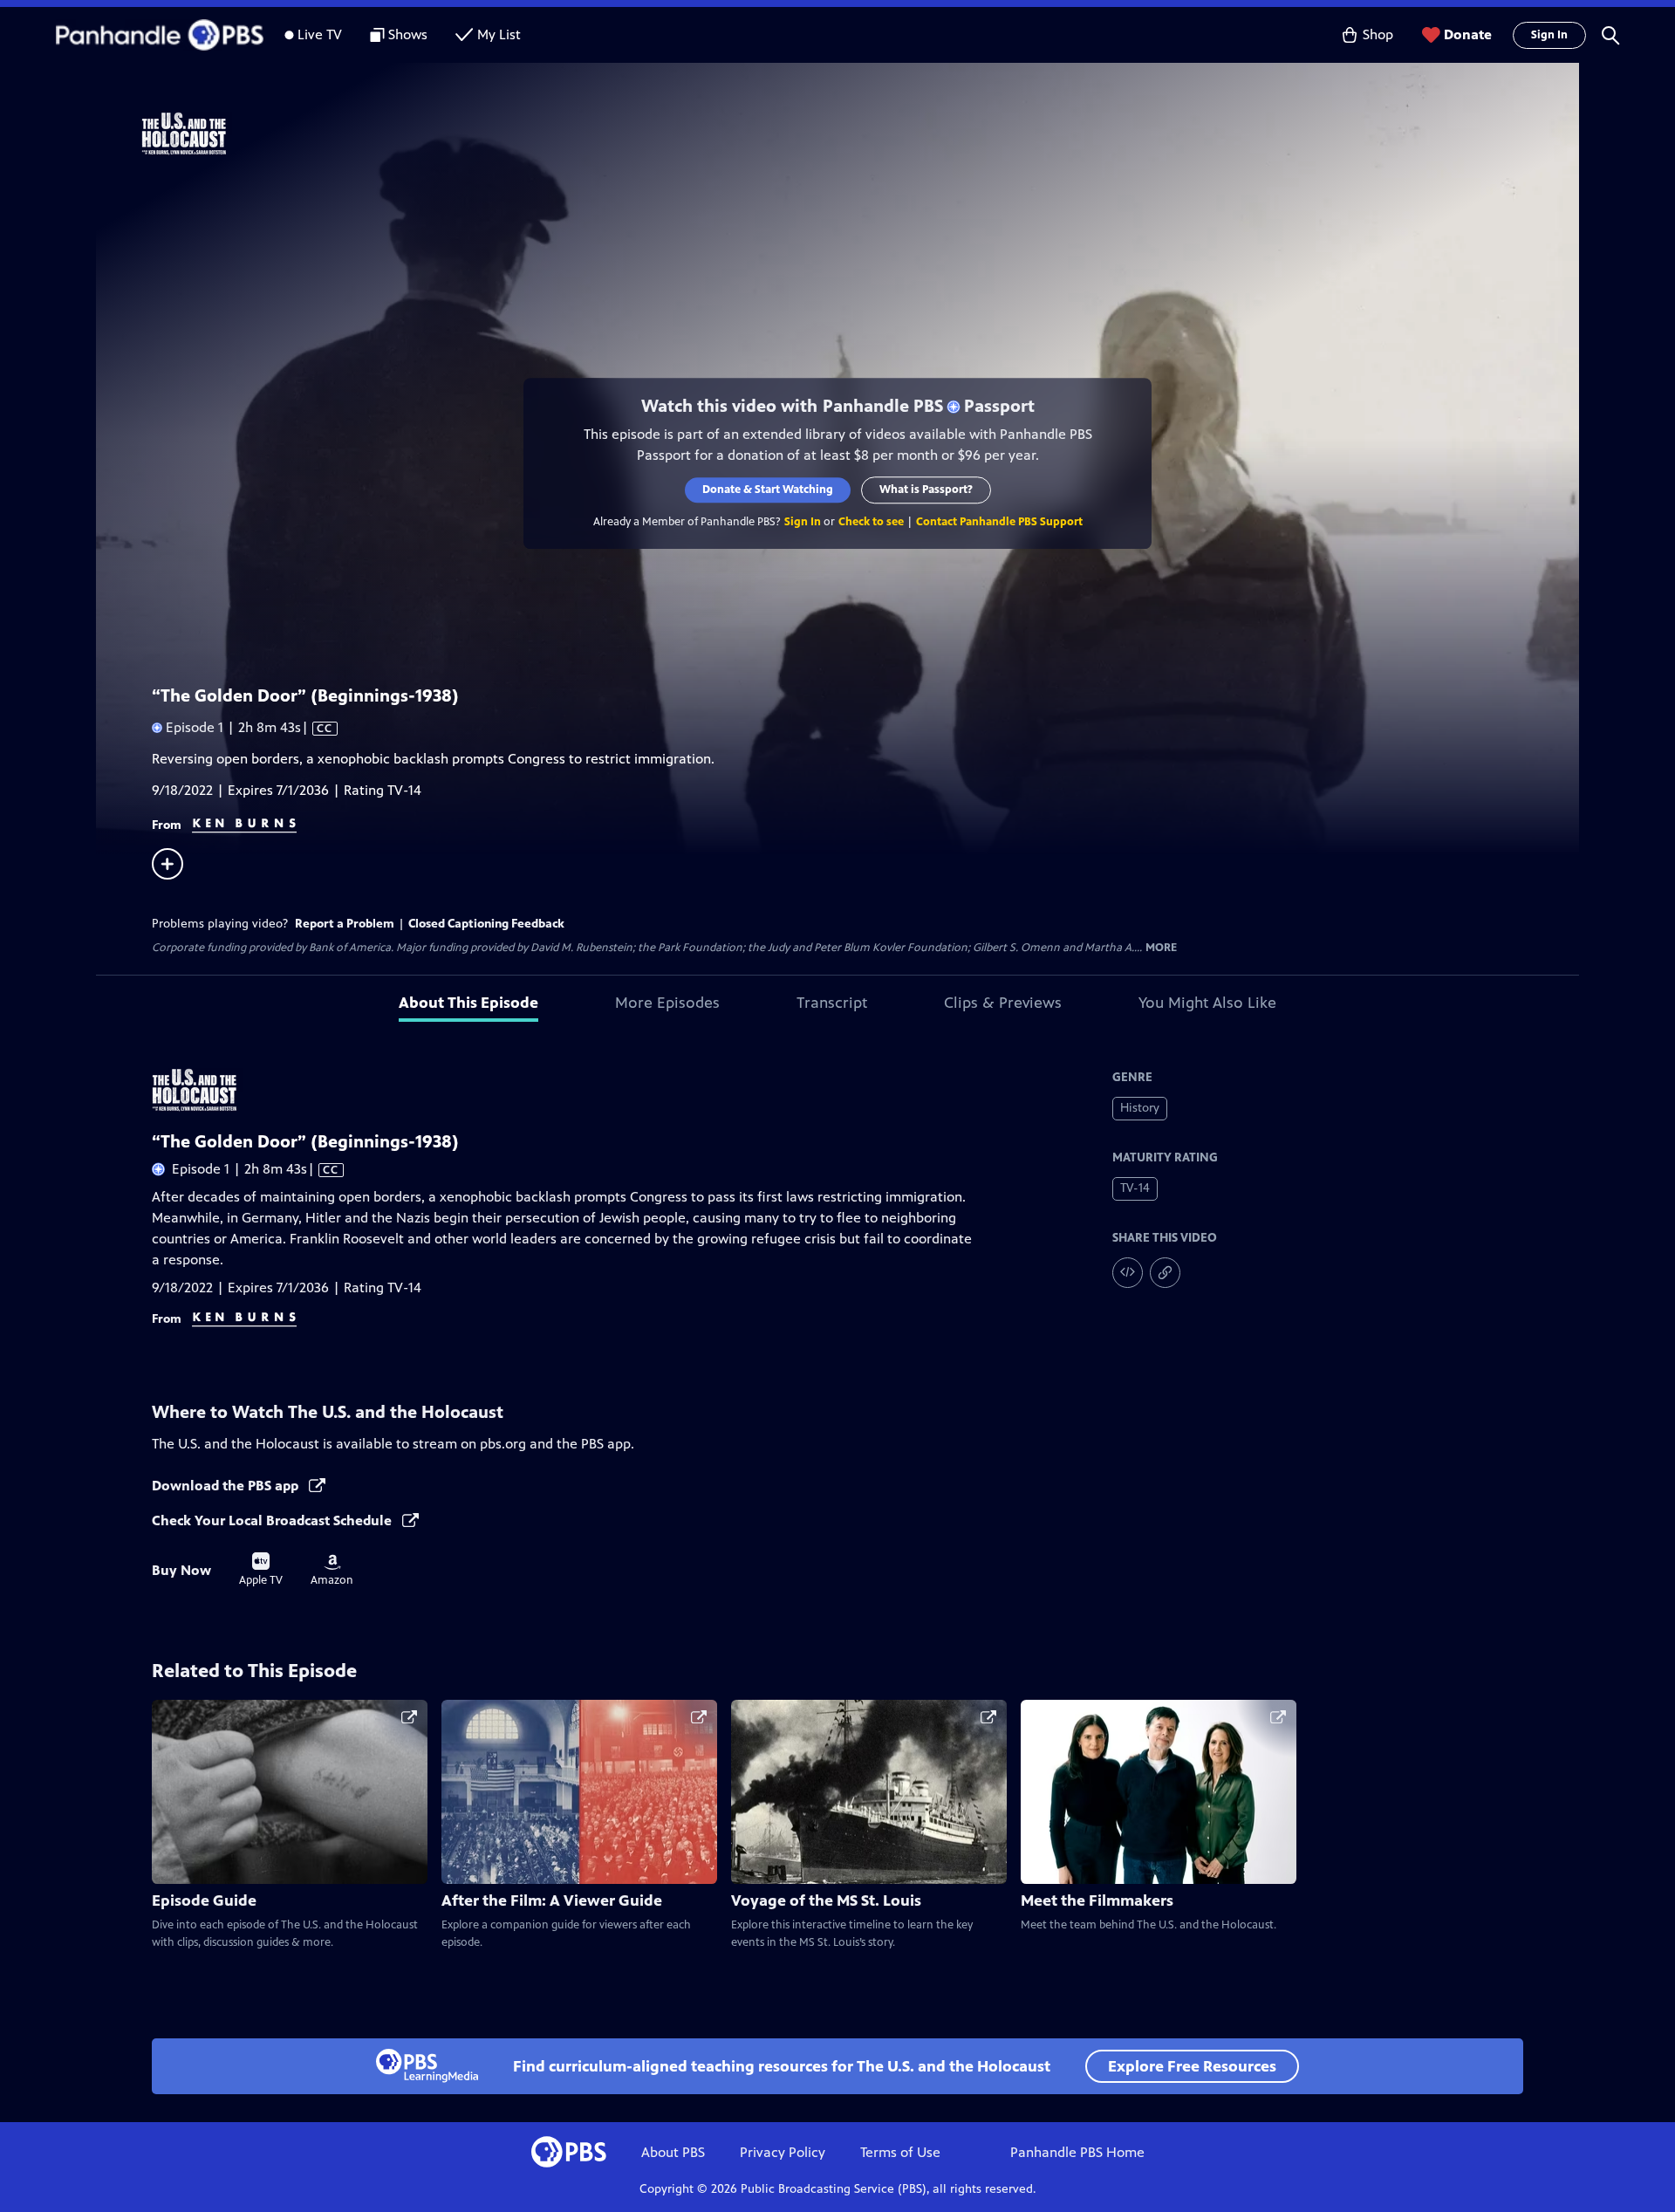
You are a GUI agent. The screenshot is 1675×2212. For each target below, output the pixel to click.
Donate (1468, 34)
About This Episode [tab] (468, 1003)
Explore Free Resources (1192, 2066)
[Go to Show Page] (860, 134)
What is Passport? (926, 490)
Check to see (871, 522)
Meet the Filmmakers (1097, 1900)
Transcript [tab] (832, 1003)
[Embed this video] (1128, 1273)
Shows (408, 34)
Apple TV (261, 1570)
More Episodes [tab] (667, 1003)
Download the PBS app (227, 1486)
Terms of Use (900, 2152)
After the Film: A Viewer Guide (552, 1900)
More (1161, 948)
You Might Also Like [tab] (1207, 1003)
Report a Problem (345, 924)
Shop (1378, 34)
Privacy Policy (783, 2152)
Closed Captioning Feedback (486, 924)
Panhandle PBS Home (1077, 2152)
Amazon (332, 1571)
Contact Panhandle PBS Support (999, 522)
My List (499, 34)
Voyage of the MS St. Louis (826, 1900)
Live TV (320, 34)
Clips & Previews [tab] (1003, 1003)
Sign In (1549, 35)
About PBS (673, 2152)
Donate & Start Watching (768, 490)
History (1140, 1108)
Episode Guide (204, 1900)
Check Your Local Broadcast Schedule (273, 1520)
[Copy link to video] (1165, 1273)
